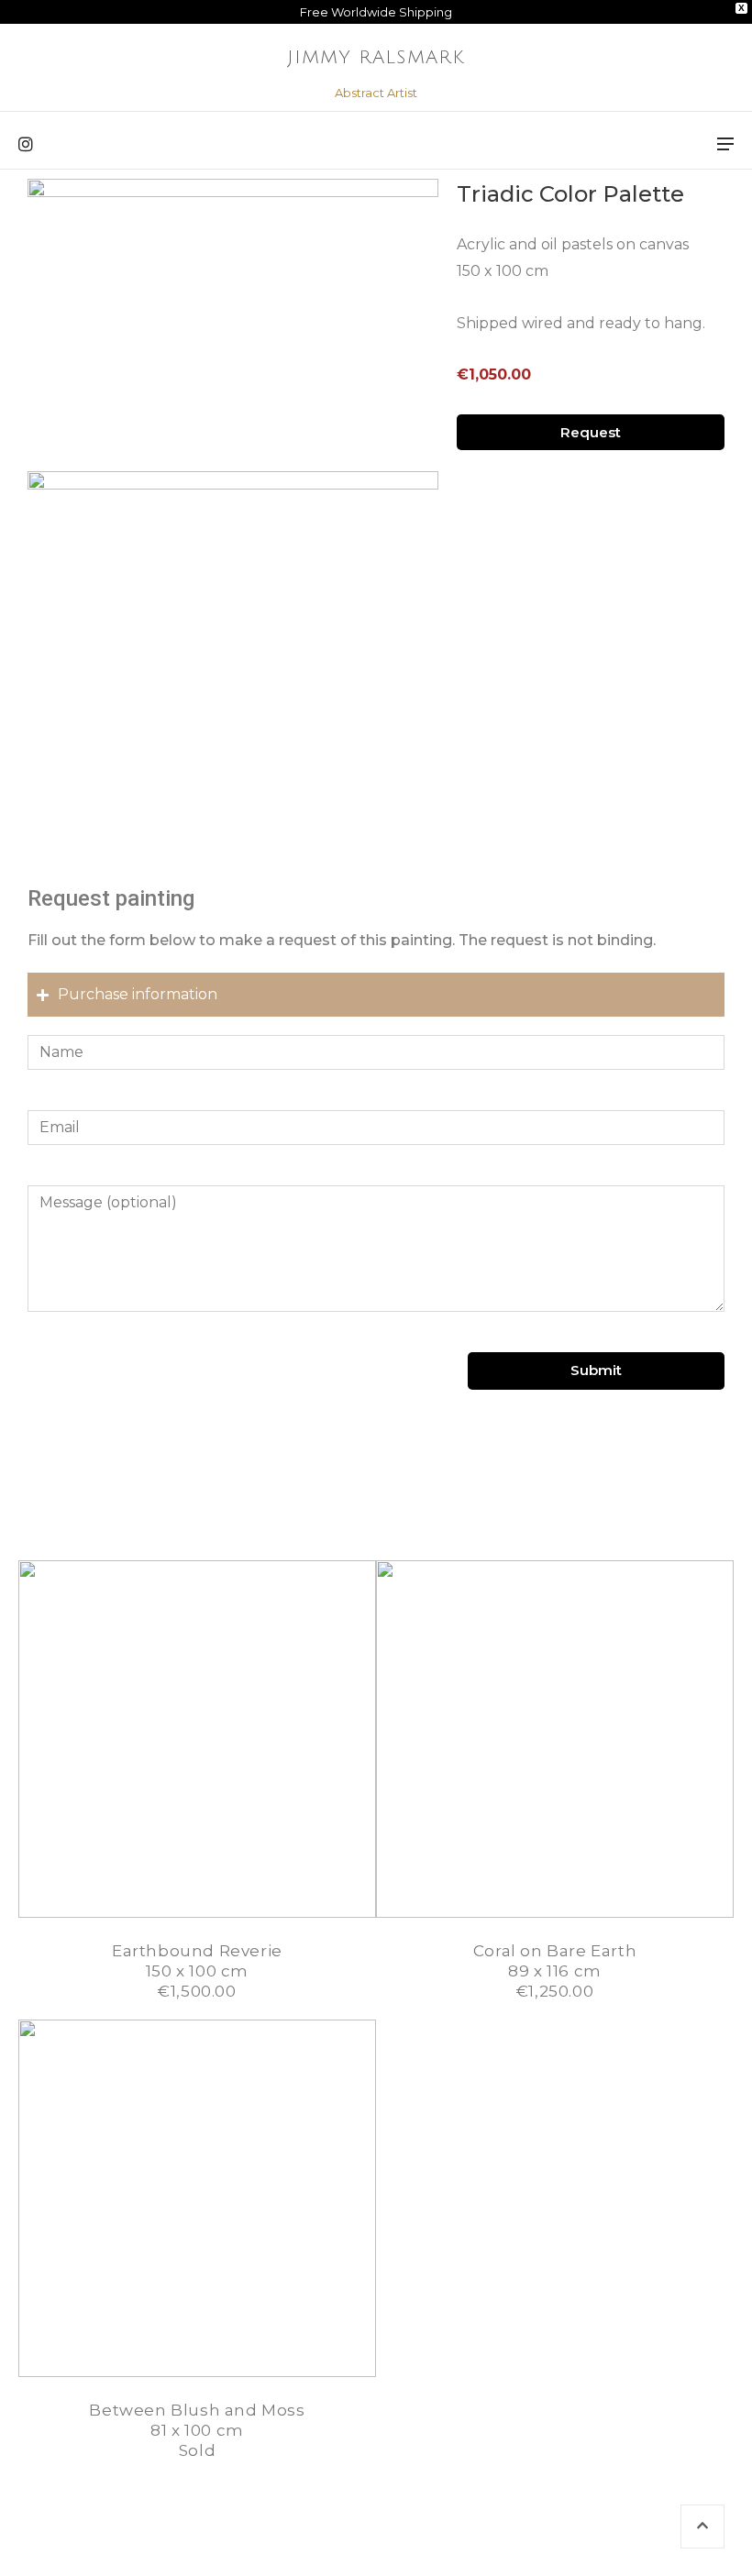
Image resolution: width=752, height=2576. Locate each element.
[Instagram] (26, 145)
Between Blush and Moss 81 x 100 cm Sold (197, 2430)
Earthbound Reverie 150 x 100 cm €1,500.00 (197, 1971)
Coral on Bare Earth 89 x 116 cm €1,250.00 (555, 1971)
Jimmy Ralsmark (376, 58)
